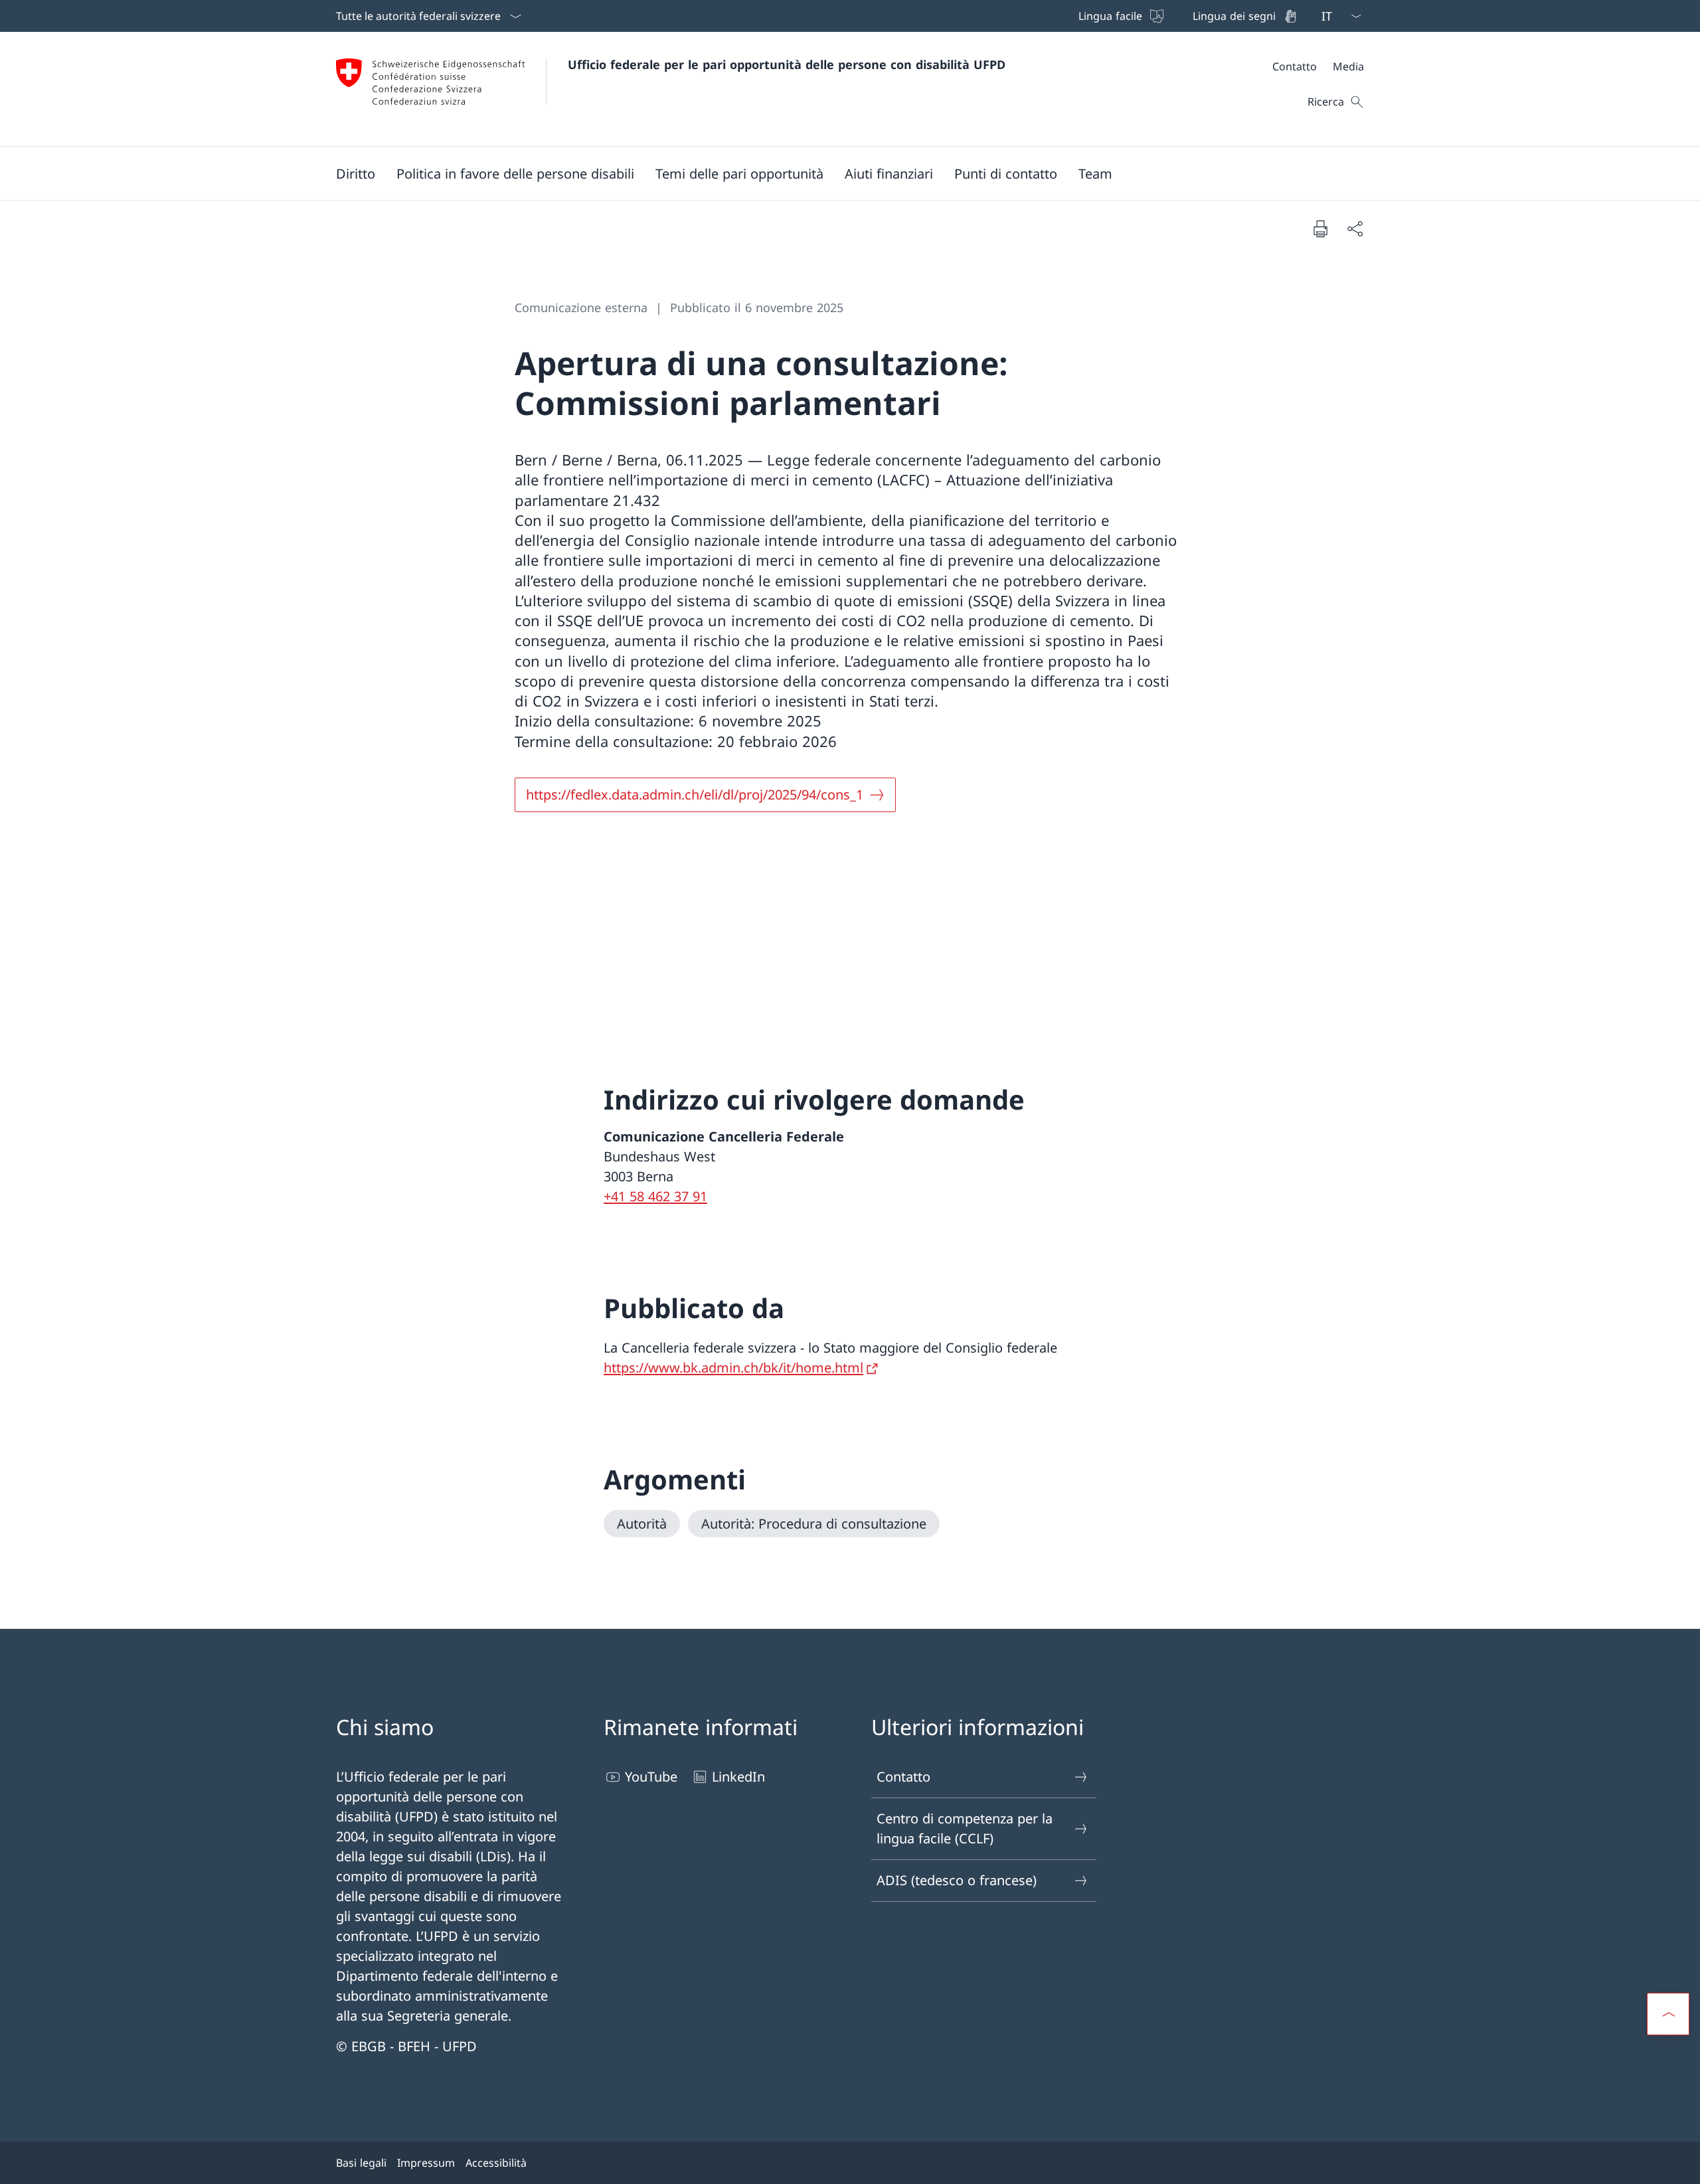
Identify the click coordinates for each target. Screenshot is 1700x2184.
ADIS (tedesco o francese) (957, 1880)
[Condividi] (1355, 228)
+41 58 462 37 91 (655, 1196)
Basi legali (361, 2163)
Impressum (426, 2163)
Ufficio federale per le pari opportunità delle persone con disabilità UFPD (787, 64)
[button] (356, 173)
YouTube (651, 1777)
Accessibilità (496, 2163)
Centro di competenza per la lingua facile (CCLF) (965, 1828)
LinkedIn (738, 1777)
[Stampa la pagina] (1320, 228)
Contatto (903, 1777)
